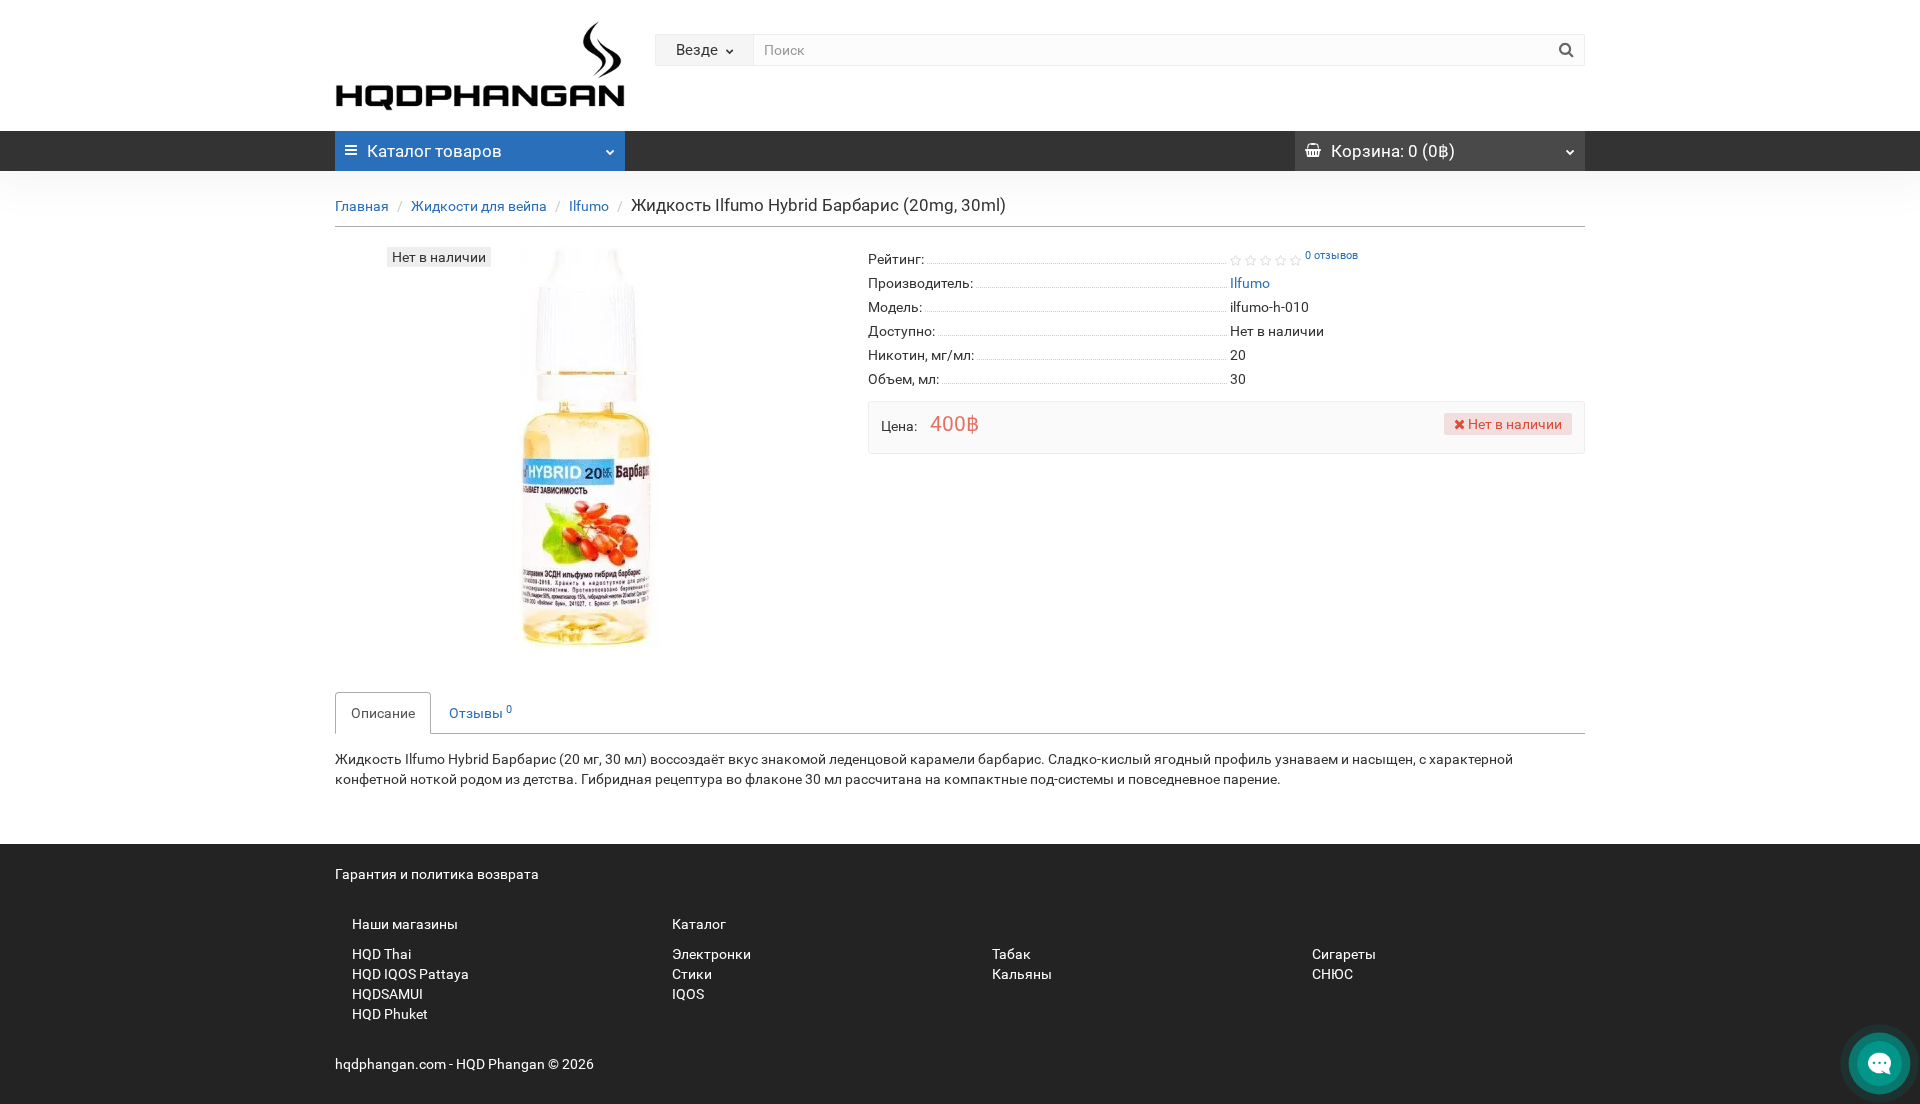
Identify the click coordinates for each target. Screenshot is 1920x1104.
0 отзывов (1331, 255)
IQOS (686, 994)
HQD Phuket (388, 1014)
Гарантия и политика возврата (437, 874)
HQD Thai (380, 954)
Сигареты (1342, 954)
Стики (690, 974)
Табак (1010, 954)
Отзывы (480, 712)
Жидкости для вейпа (479, 206)
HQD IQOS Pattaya (409, 974)
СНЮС (1331, 974)
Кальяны (1020, 974)
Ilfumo (589, 206)
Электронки (710, 954)
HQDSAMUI (386, 994)
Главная (362, 206)
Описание (383, 713)
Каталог (434, 151)
